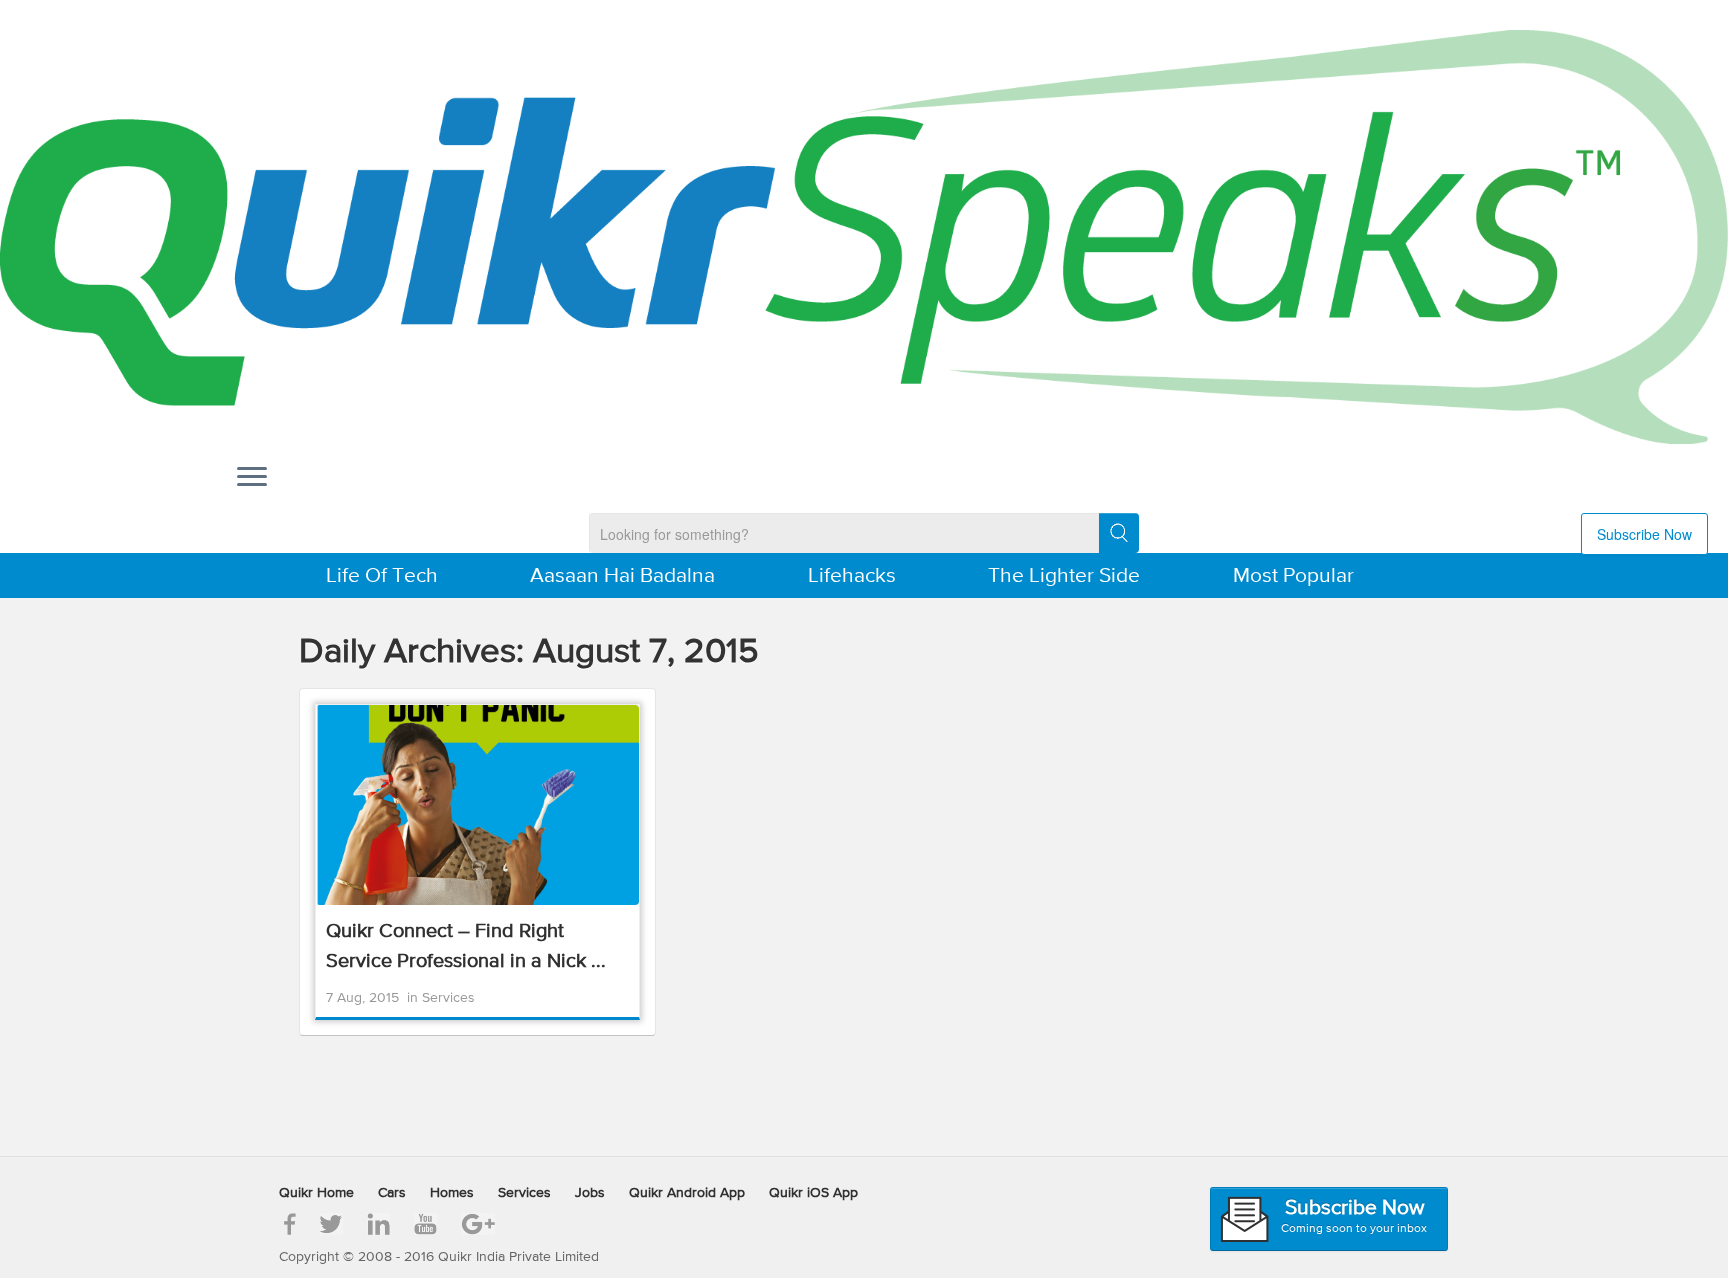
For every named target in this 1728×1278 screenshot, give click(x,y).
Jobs (590, 1193)
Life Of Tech (382, 576)
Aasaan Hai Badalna (622, 576)
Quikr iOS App (813, 1193)
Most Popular (1293, 576)
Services (448, 998)
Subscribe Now (1644, 534)
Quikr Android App (687, 1193)
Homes (452, 1193)
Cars (392, 1193)
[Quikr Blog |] (864, 237)
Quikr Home (316, 1193)
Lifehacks (852, 576)
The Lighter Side (1064, 576)
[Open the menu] (252, 478)
